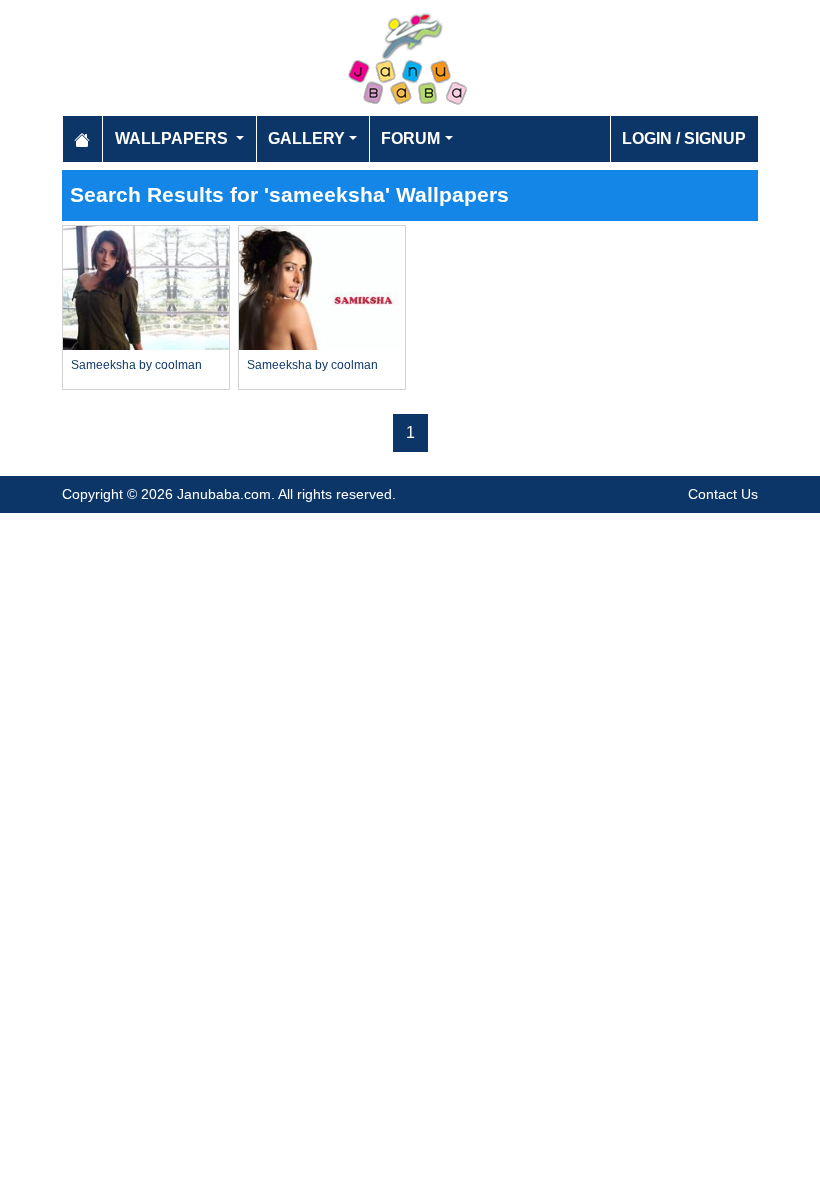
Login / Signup (684, 138)
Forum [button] (410, 138)
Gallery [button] (306, 138)
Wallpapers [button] (173, 138)
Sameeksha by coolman (136, 365)
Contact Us (723, 494)
